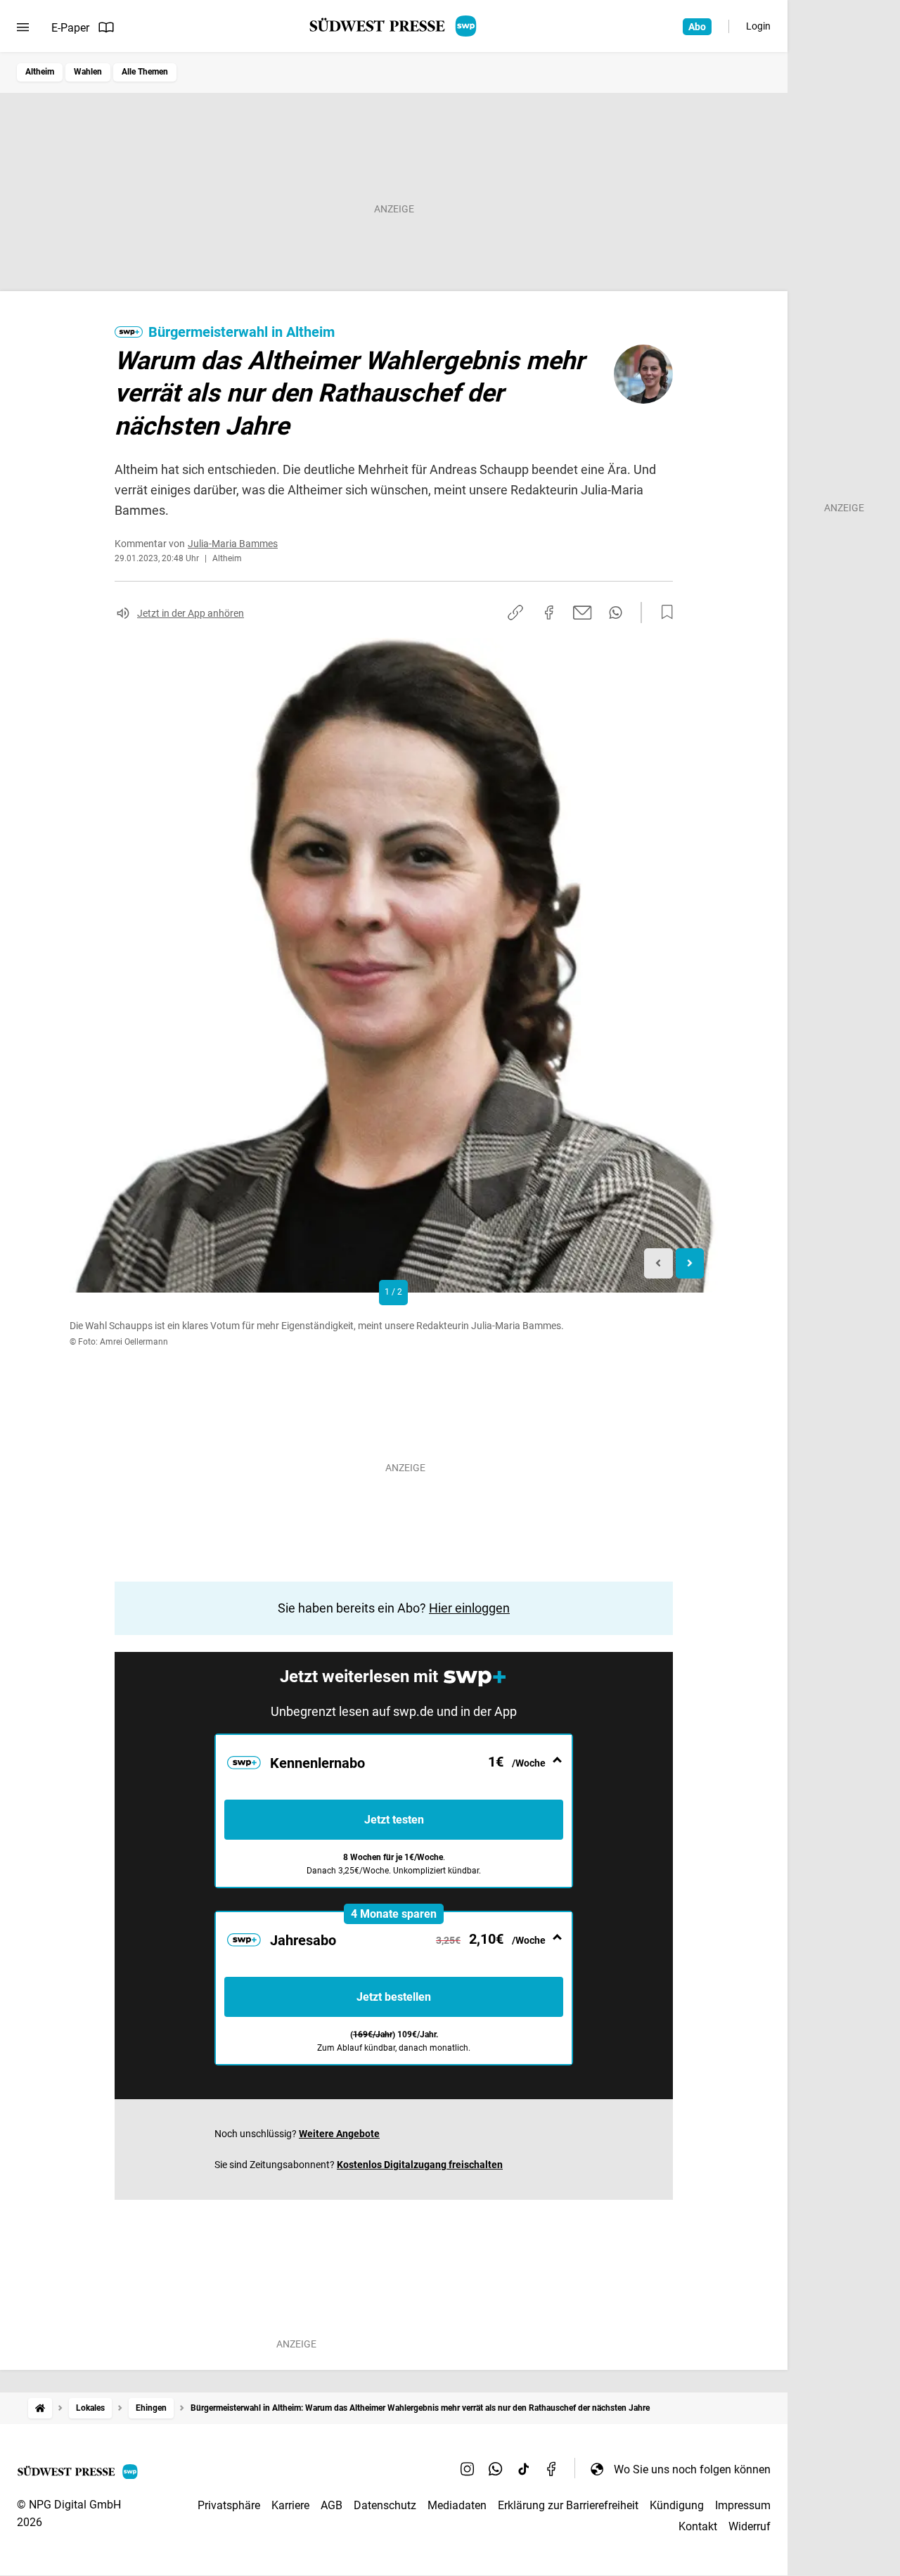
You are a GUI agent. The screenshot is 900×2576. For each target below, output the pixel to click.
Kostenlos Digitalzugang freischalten (420, 2165)
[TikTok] (524, 2469)
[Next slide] (690, 1263)
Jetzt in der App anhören (191, 613)
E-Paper (70, 28)
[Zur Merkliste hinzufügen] (663, 613)
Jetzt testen (394, 1820)
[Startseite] (40, 2408)
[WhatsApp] (496, 2469)
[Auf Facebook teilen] (549, 613)
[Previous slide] (658, 1263)
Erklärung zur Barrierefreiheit (568, 2505)
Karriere (290, 2505)
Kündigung (677, 2505)
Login (758, 26)
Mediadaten (457, 2505)
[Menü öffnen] (23, 27)
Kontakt (698, 2526)
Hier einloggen (469, 1608)
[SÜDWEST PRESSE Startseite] (394, 26)
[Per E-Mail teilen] (583, 613)
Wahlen (88, 72)
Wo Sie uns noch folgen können (692, 2469)
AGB (332, 2505)
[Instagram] (468, 2469)
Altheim (40, 72)
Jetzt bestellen (394, 1997)
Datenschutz (385, 2505)
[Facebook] (552, 2469)
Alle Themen (145, 72)
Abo (697, 27)
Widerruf (750, 2526)
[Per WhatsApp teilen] (616, 613)
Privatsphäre (229, 2505)
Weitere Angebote (339, 2134)
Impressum (743, 2505)
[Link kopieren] (515, 613)
